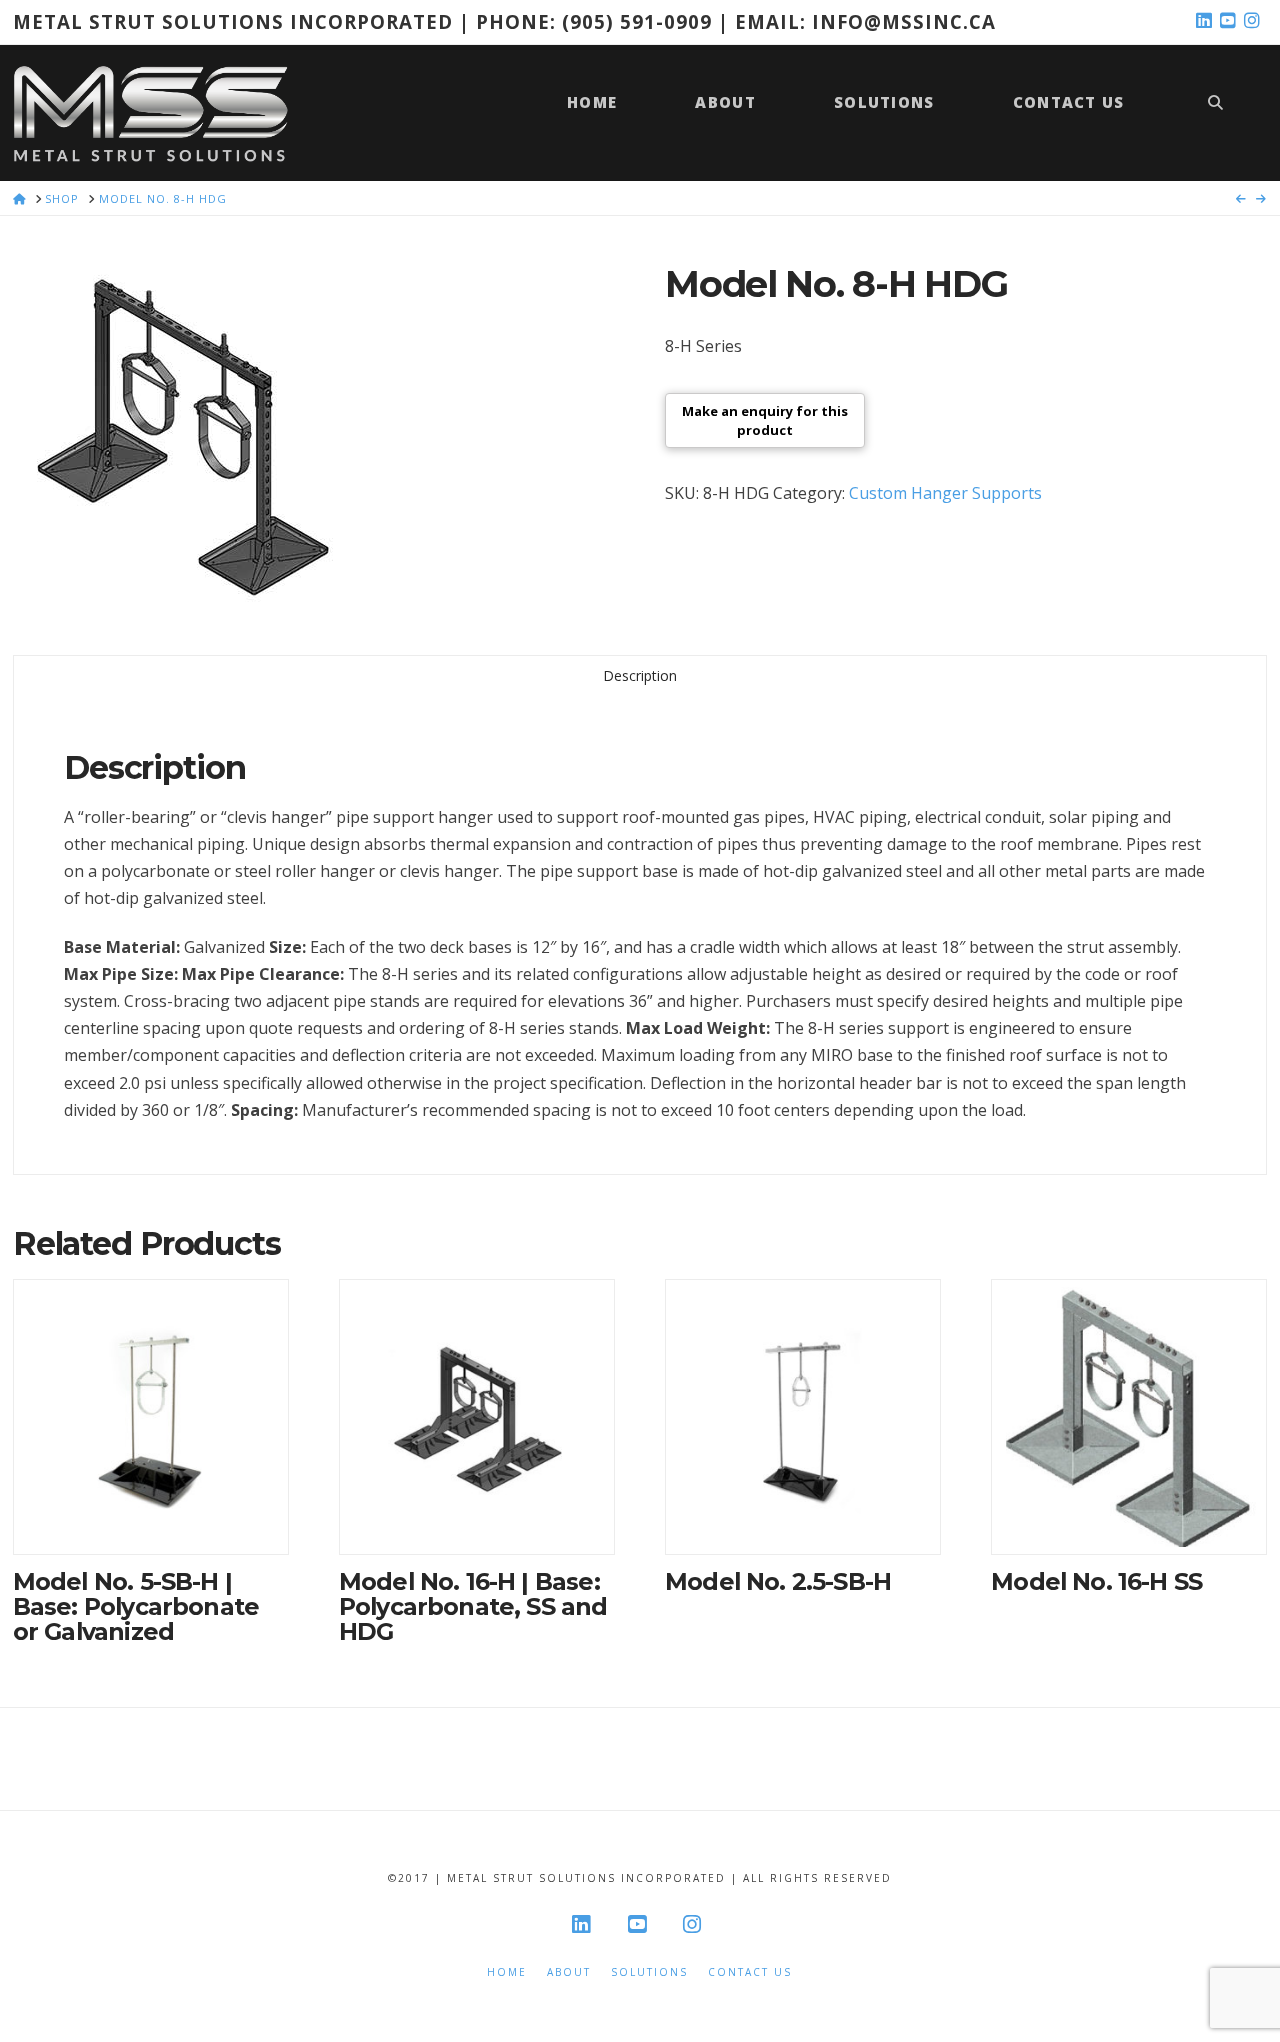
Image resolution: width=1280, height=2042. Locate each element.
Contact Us (750, 1972)
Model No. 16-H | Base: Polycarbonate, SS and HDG (473, 1606)
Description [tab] (640, 675)
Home (507, 1972)
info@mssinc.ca (904, 21)
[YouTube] (1231, 21)
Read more (151, 1518)
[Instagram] (1255, 21)
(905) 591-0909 (637, 21)
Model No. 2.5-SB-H (778, 1581)
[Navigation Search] (1215, 112)
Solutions (649, 1972)
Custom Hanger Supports (945, 493)
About (569, 1972)
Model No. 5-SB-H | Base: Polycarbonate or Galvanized (136, 1606)
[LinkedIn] (1207, 21)
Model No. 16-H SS (1096, 1581)
